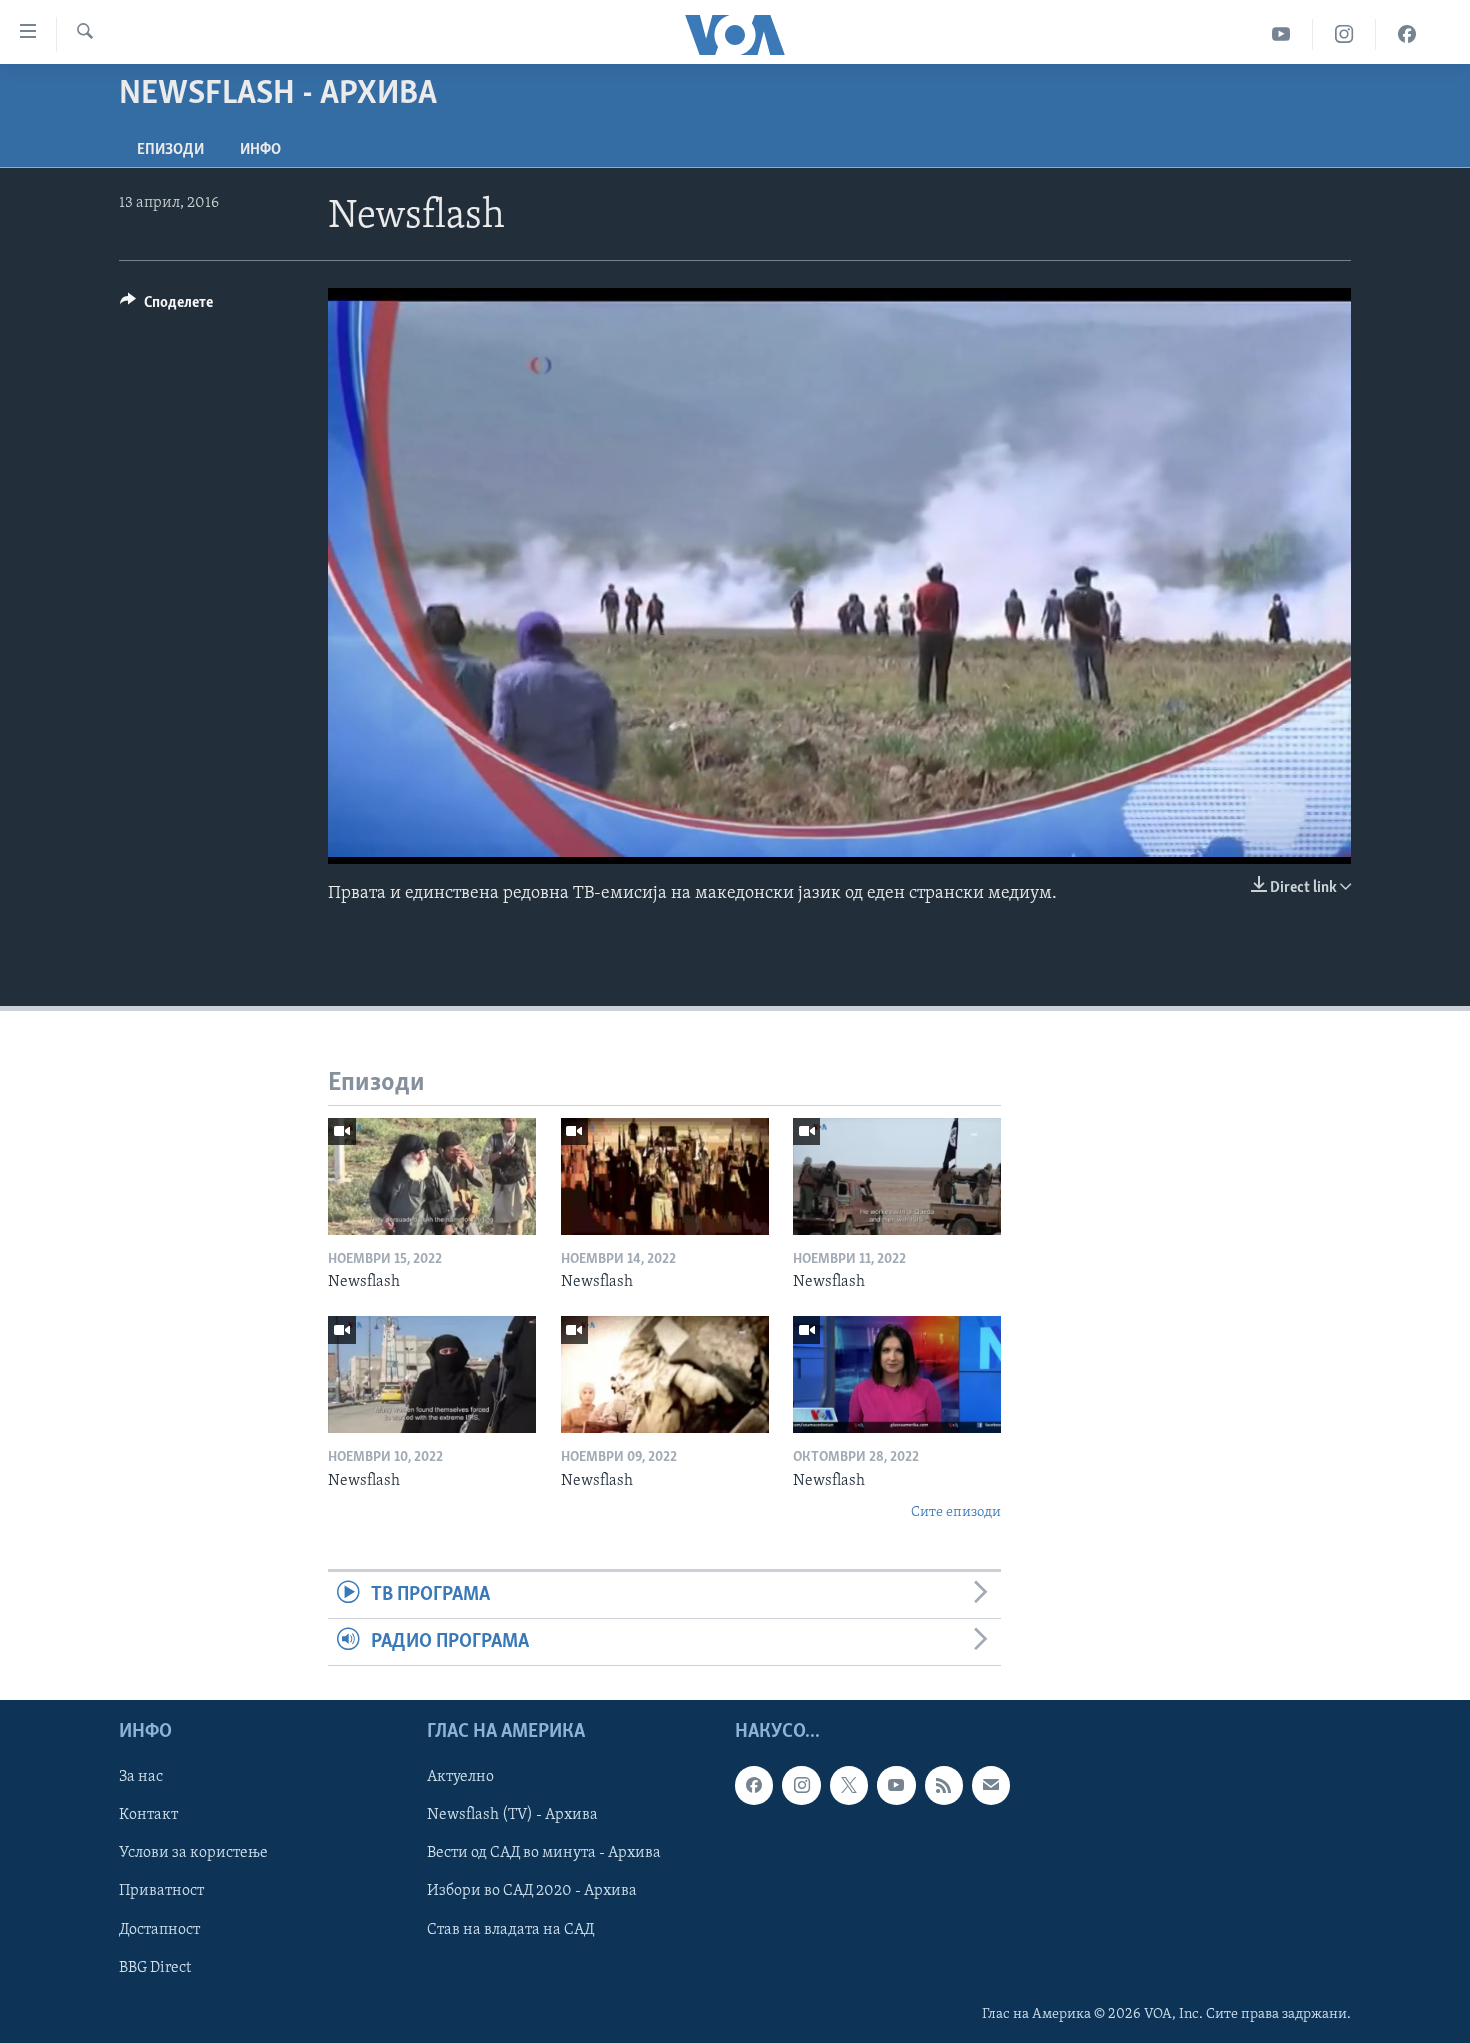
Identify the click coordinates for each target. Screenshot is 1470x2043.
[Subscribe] (991, 1786)
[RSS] (944, 1786)
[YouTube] (1281, 34)
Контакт (148, 1816)
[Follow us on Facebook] (754, 1786)
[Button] (166, 307)
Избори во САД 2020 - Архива (532, 1892)
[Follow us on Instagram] (801, 1786)
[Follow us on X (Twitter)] (849, 1786)
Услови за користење (193, 1854)
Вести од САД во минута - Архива (544, 1854)
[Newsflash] (432, 1176)
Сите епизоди (956, 1512)
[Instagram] (1344, 34)
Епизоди (170, 150)
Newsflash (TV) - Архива (512, 1816)
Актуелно (460, 1778)
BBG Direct (155, 1968)
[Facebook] (1407, 34)
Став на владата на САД (510, 1930)
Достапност (159, 1930)
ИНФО (260, 150)
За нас (141, 1778)
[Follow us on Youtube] (896, 1786)
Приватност (161, 1892)
